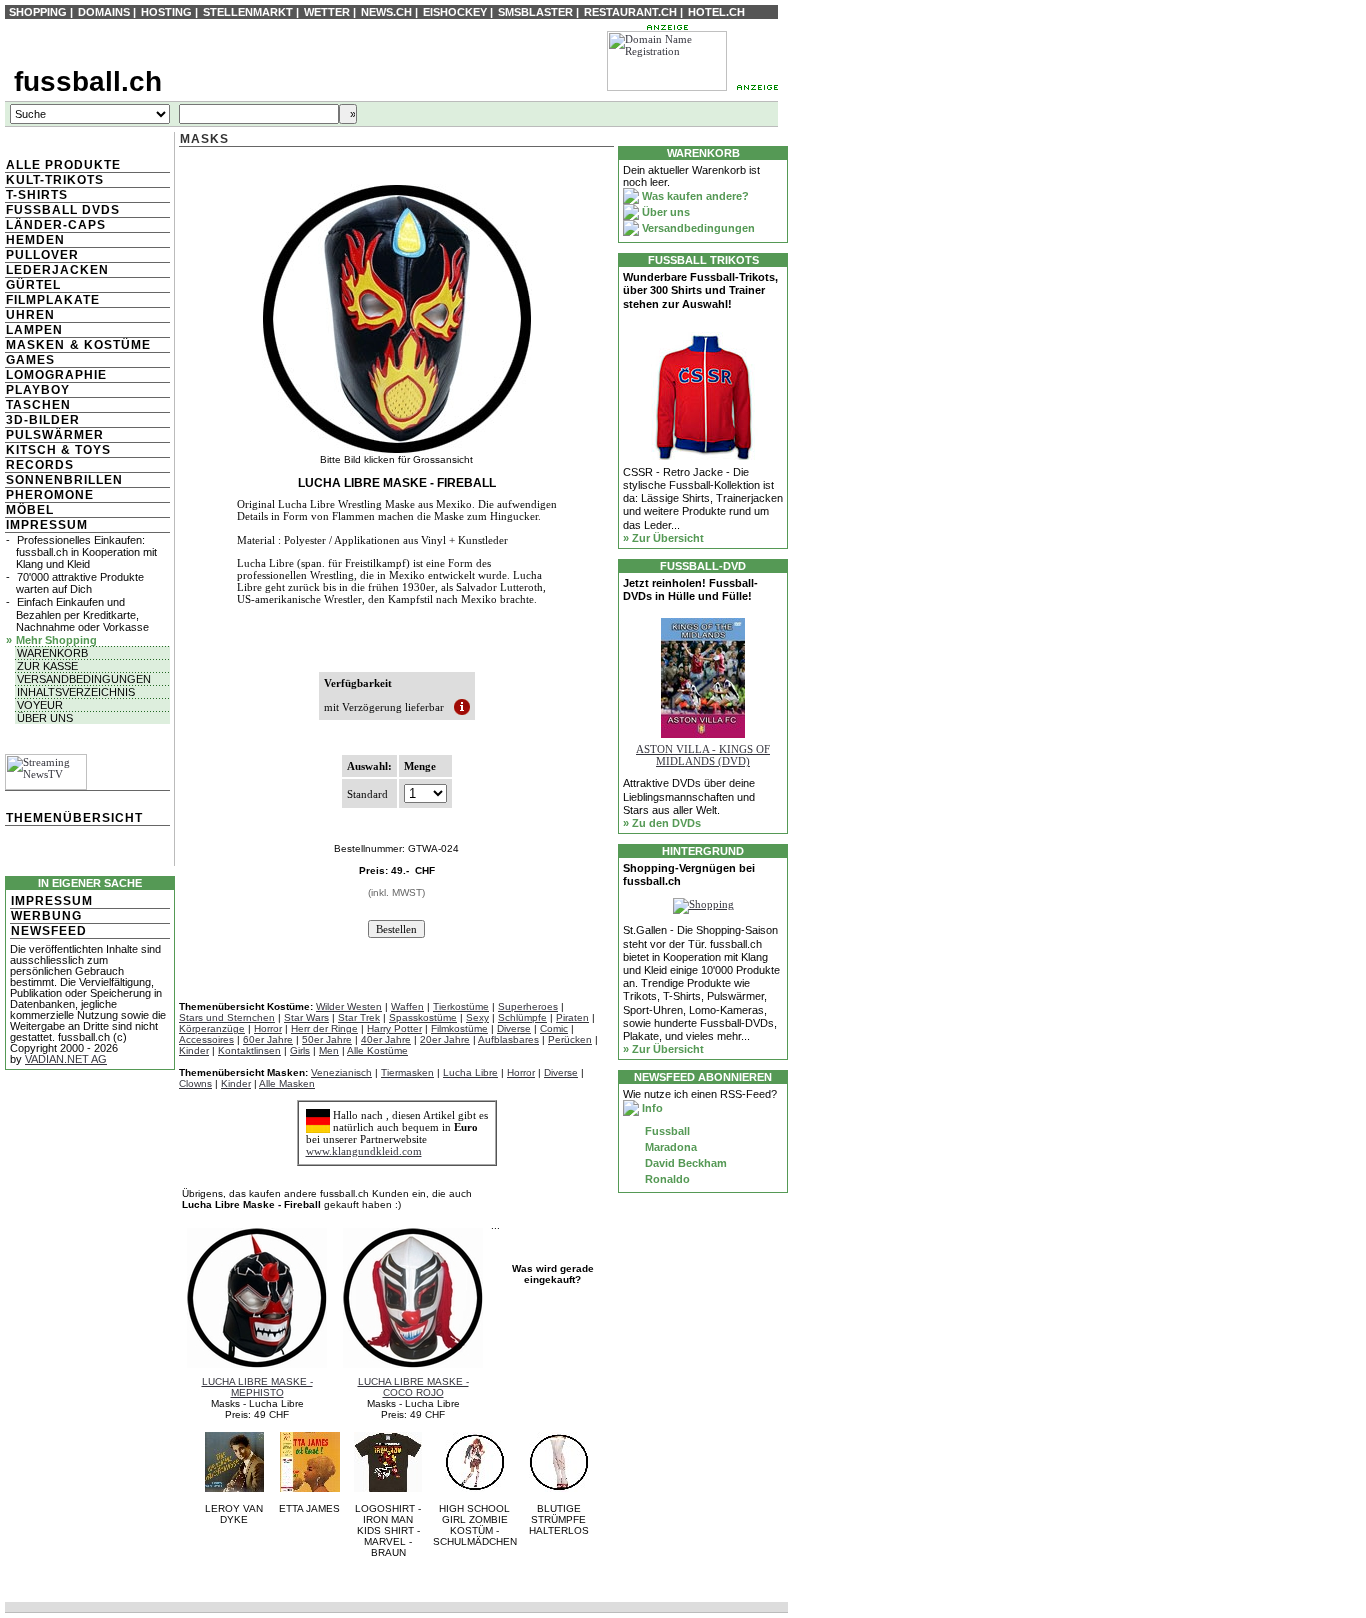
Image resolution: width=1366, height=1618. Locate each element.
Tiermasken (407, 1072)
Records (40, 465)
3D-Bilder (43, 420)
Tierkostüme (461, 1006)
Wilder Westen (349, 1006)
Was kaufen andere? (694, 196)
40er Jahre (386, 1039)
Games (30, 360)
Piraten (572, 1017)
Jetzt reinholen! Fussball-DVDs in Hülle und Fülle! (690, 589)
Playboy (38, 390)
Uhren (30, 315)
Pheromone (50, 495)
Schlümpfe (522, 1017)
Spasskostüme (423, 1017)
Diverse (514, 1028)
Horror (268, 1028)
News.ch (386, 12)
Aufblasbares (508, 1039)
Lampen (34, 330)
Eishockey (455, 12)
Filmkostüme (459, 1028)
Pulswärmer (55, 435)
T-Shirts (37, 195)
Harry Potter (394, 1028)
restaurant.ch (630, 12)
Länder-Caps (56, 225)
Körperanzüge (212, 1028)
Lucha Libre (470, 1072)
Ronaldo (666, 1179)
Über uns (45, 718)
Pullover (42, 255)
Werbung (46, 916)
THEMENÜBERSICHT (74, 818)
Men (329, 1050)
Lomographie (56, 375)
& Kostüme (108, 345)
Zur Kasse (47, 666)
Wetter (327, 12)
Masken (35, 345)
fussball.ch (88, 81)
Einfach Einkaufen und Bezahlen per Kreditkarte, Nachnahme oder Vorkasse (82, 614)
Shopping (38, 12)
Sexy (477, 1017)
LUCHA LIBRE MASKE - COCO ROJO (413, 1387)
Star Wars (306, 1017)
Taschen (38, 405)
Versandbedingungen (84, 679)
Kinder (194, 1050)
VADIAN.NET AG (66, 1059)
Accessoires (206, 1039)
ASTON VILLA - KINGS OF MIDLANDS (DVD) (703, 755)
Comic (554, 1028)
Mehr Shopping (56, 640)
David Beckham (684, 1163)
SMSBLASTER (535, 12)
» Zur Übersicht (663, 538)
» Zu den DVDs (662, 823)
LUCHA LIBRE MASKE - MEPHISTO (257, 1387)
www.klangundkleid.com (364, 1151)
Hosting (166, 12)
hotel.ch (716, 12)
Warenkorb (52, 653)
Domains (104, 12)
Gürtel (33, 285)
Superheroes (528, 1006)
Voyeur (40, 705)
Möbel (30, 510)
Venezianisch (341, 1072)
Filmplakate (53, 300)
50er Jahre (327, 1039)
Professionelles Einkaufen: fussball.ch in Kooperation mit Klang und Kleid (86, 552)
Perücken (570, 1039)
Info (651, 1108)
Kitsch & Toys (58, 450)
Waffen (407, 1006)
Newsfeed (49, 931)
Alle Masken (287, 1083)
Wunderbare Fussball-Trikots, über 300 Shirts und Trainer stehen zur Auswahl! (700, 290)
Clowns (195, 1083)
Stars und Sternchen (227, 1017)
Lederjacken (57, 270)
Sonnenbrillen (64, 480)
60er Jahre (268, 1039)
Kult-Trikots (55, 180)
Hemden (35, 240)
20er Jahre (445, 1039)
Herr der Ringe (324, 1028)
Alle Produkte (63, 165)
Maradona (669, 1147)
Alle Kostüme (377, 1050)
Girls (300, 1050)
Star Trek (359, 1017)
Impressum (47, 525)
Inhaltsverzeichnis (76, 692)
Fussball (666, 1131)
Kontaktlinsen (249, 1050)
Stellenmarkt (248, 12)
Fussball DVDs (63, 210)
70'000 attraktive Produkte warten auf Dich (80, 583)
